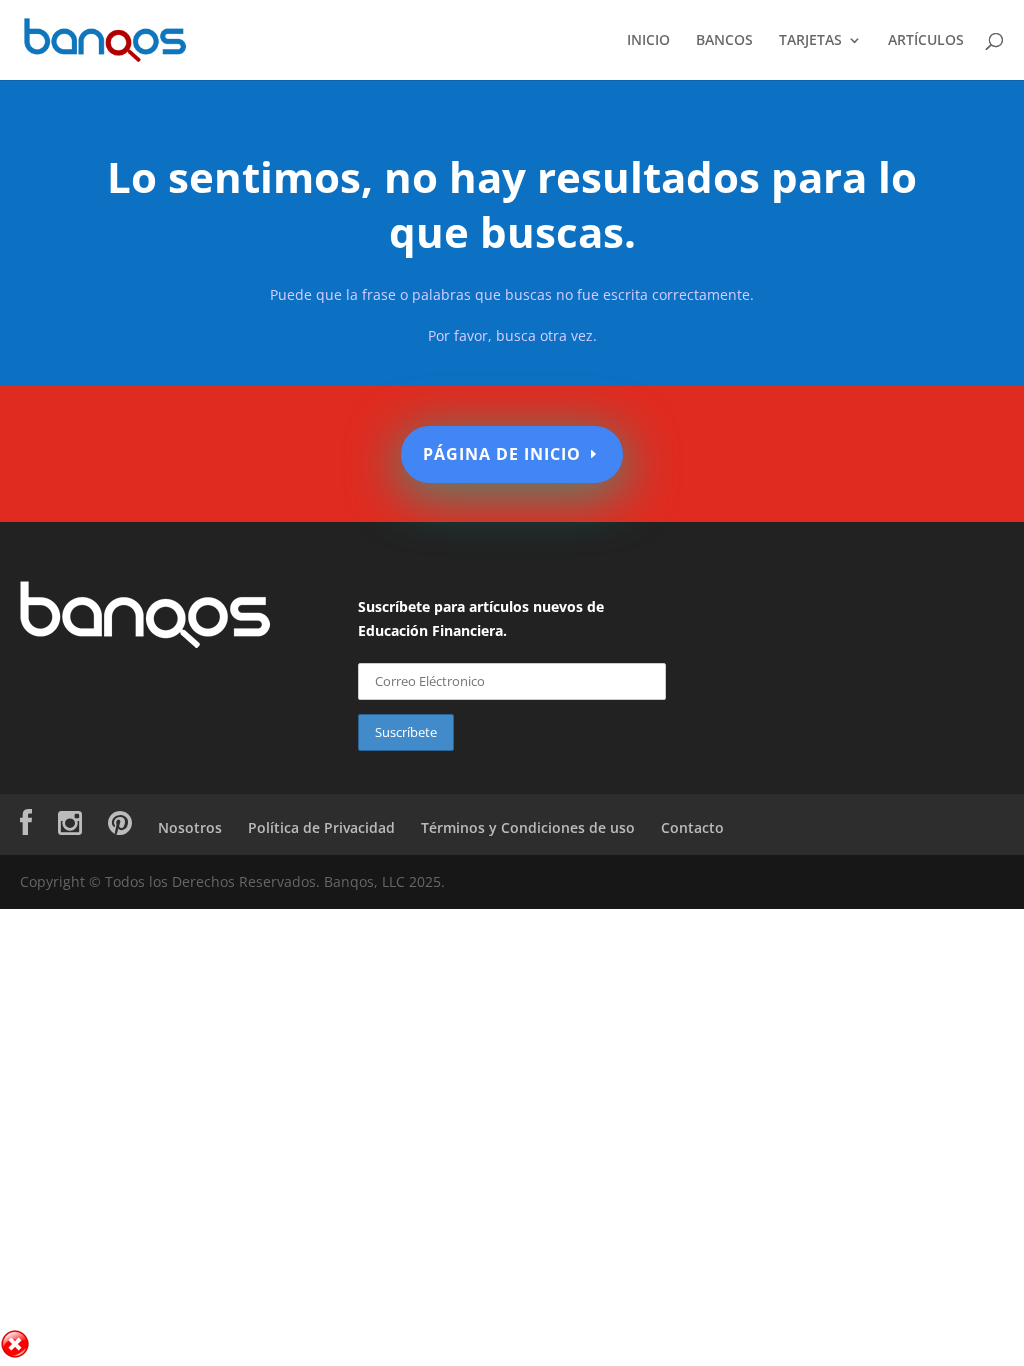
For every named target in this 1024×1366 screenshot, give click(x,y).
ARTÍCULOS (926, 41)
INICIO (648, 41)
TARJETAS (810, 41)
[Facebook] (26, 827)
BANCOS (724, 41)
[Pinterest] (120, 827)
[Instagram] (70, 827)
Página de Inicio (502, 454)
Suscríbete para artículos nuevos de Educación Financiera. (481, 618)
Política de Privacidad (321, 827)
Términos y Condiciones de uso (528, 827)
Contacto (692, 827)
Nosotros (190, 827)
